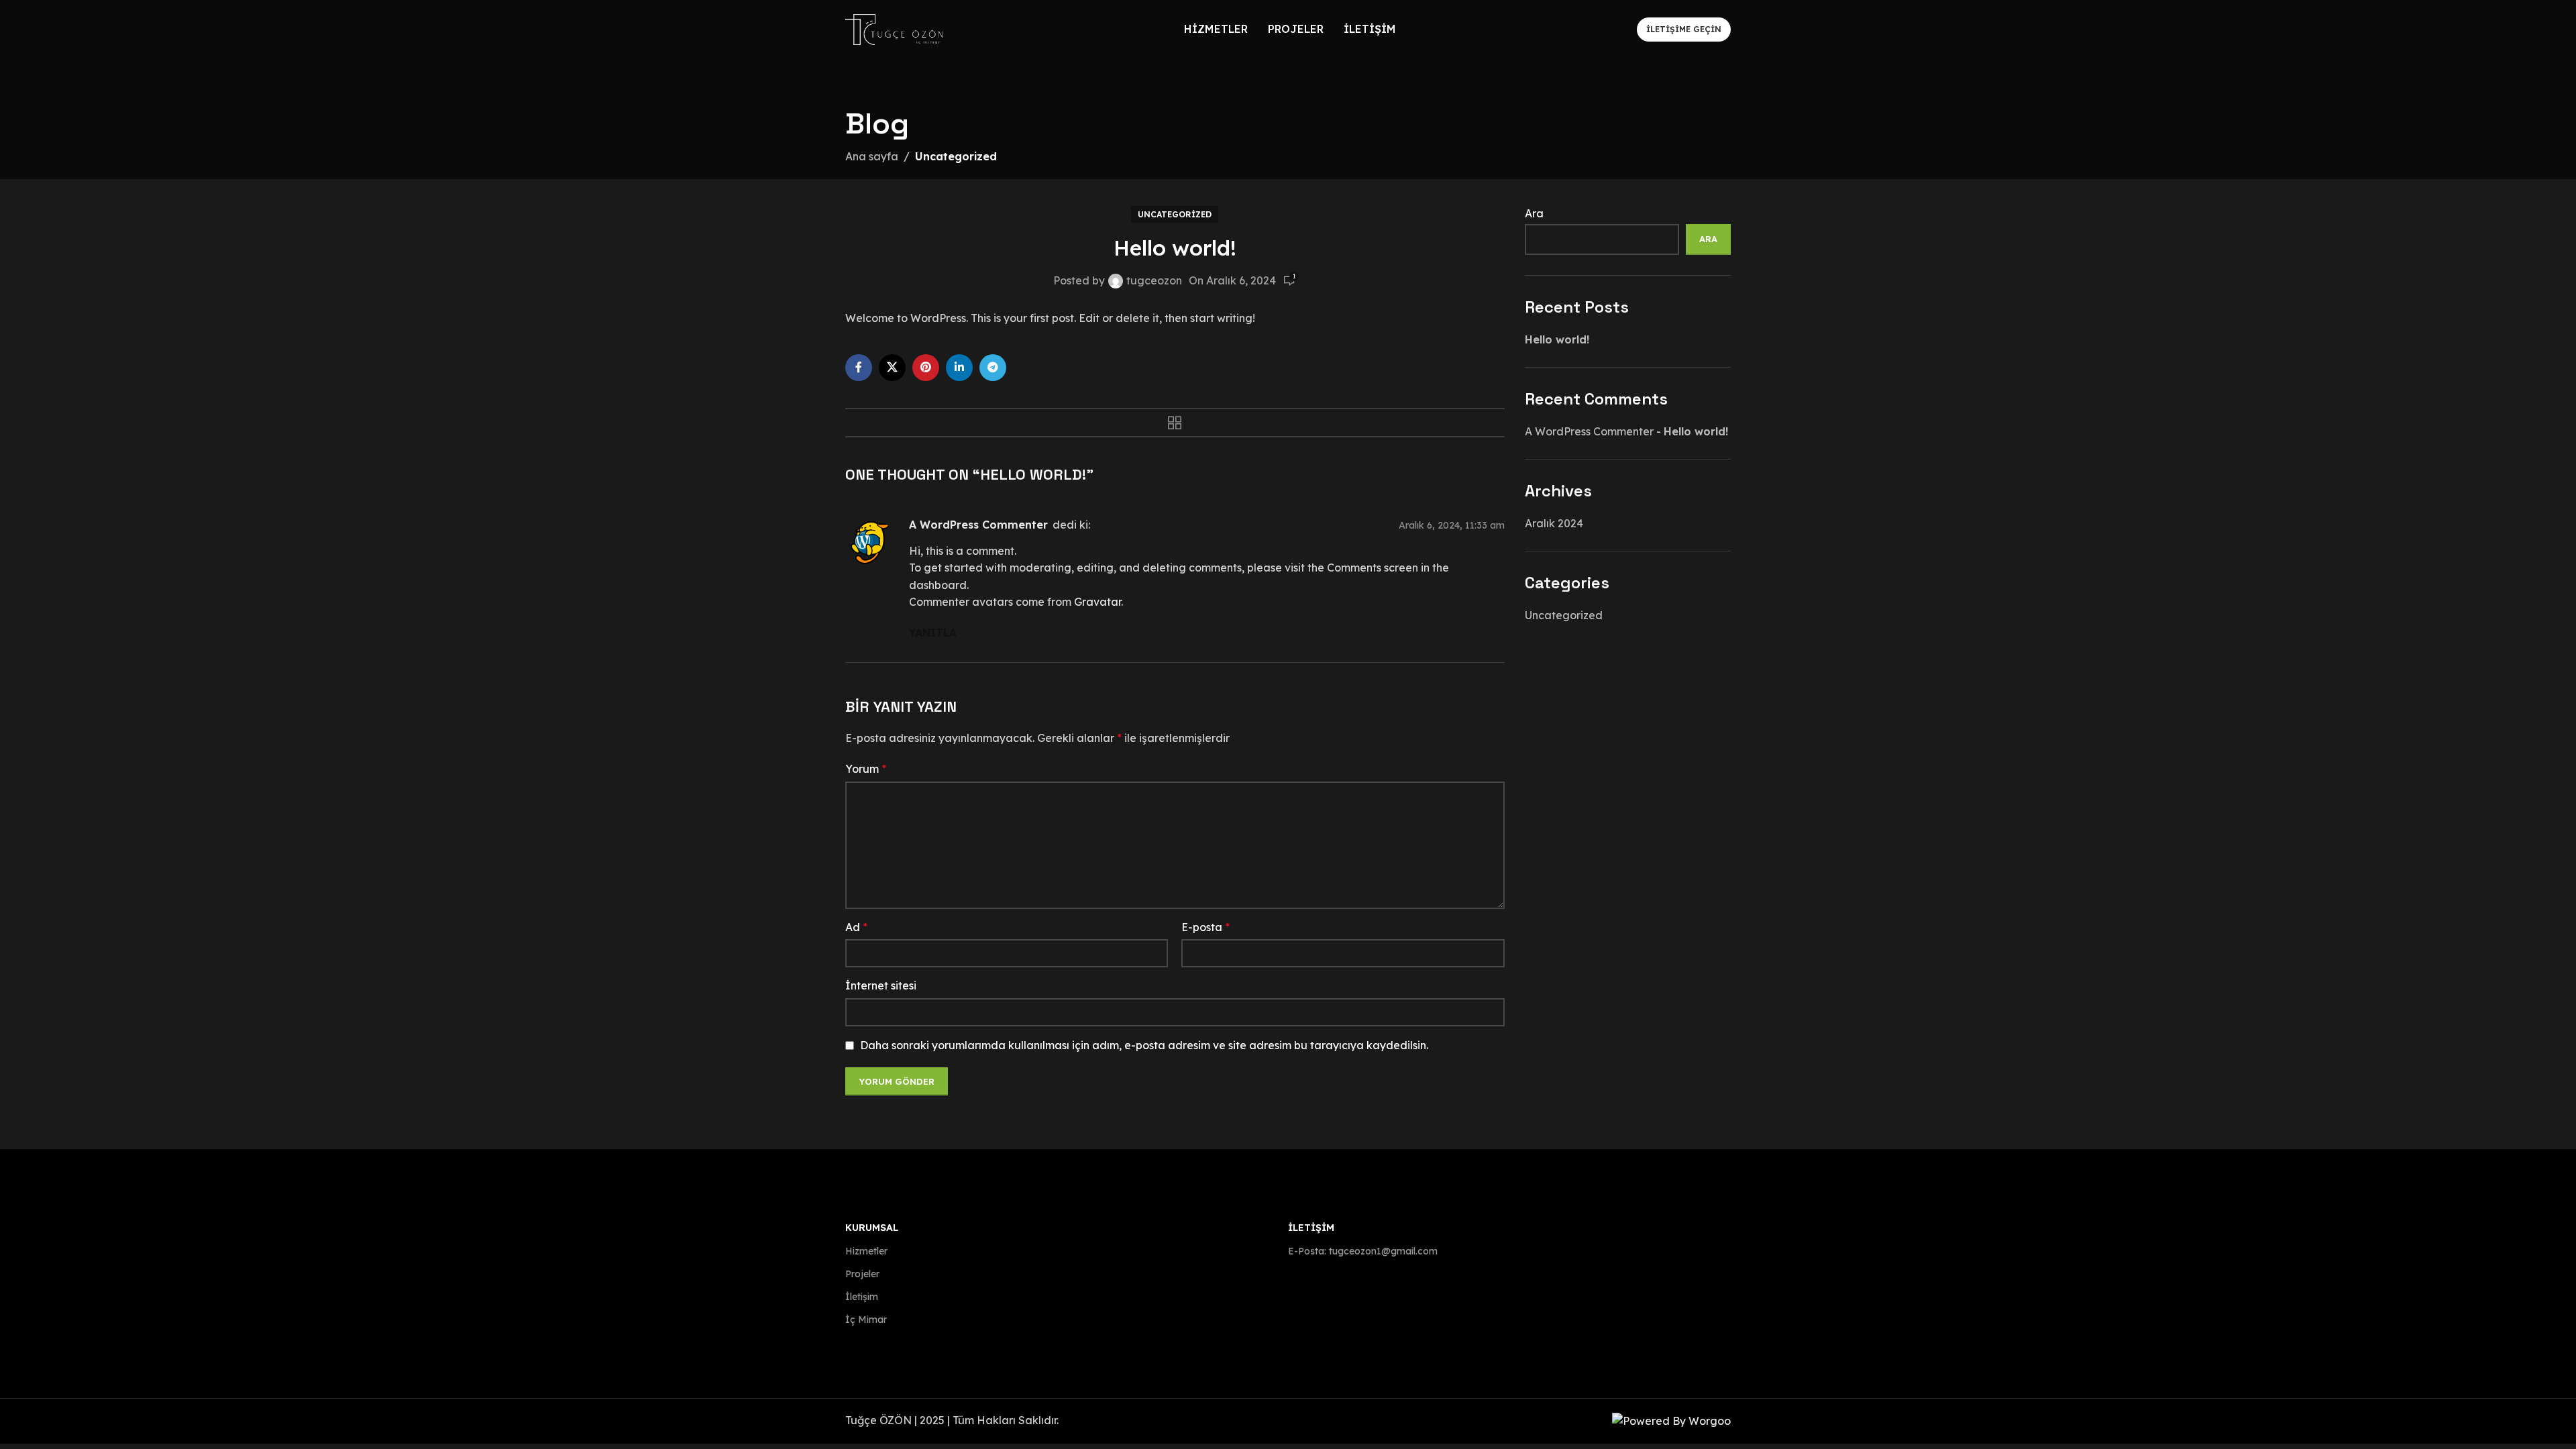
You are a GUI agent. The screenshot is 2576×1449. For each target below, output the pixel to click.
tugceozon (1154, 280)
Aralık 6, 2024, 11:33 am (1452, 526)
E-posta (1205, 927)
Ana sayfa (872, 156)
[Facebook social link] (859, 368)
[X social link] (892, 368)
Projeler (862, 1274)
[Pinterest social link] (926, 368)
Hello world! (1557, 339)
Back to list (1175, 423)
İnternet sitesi (881, 985)
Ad (856, 927)
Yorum (866, 769)
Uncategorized (956, 156)
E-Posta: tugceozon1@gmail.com (1363, 1251)
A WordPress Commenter (978, 525)
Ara (1534, 213)
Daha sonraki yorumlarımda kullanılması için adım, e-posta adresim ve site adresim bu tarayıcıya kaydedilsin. (1144, 1045)
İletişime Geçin (1684, 29)
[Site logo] (894, 28)
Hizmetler (866, 1251)
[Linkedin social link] (959, 368)
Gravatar (1097, 602)
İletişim (862, 1297)
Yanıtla (933, 633)
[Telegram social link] (993, 368)
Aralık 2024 (1554, 523)
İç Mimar (866, 1320)
